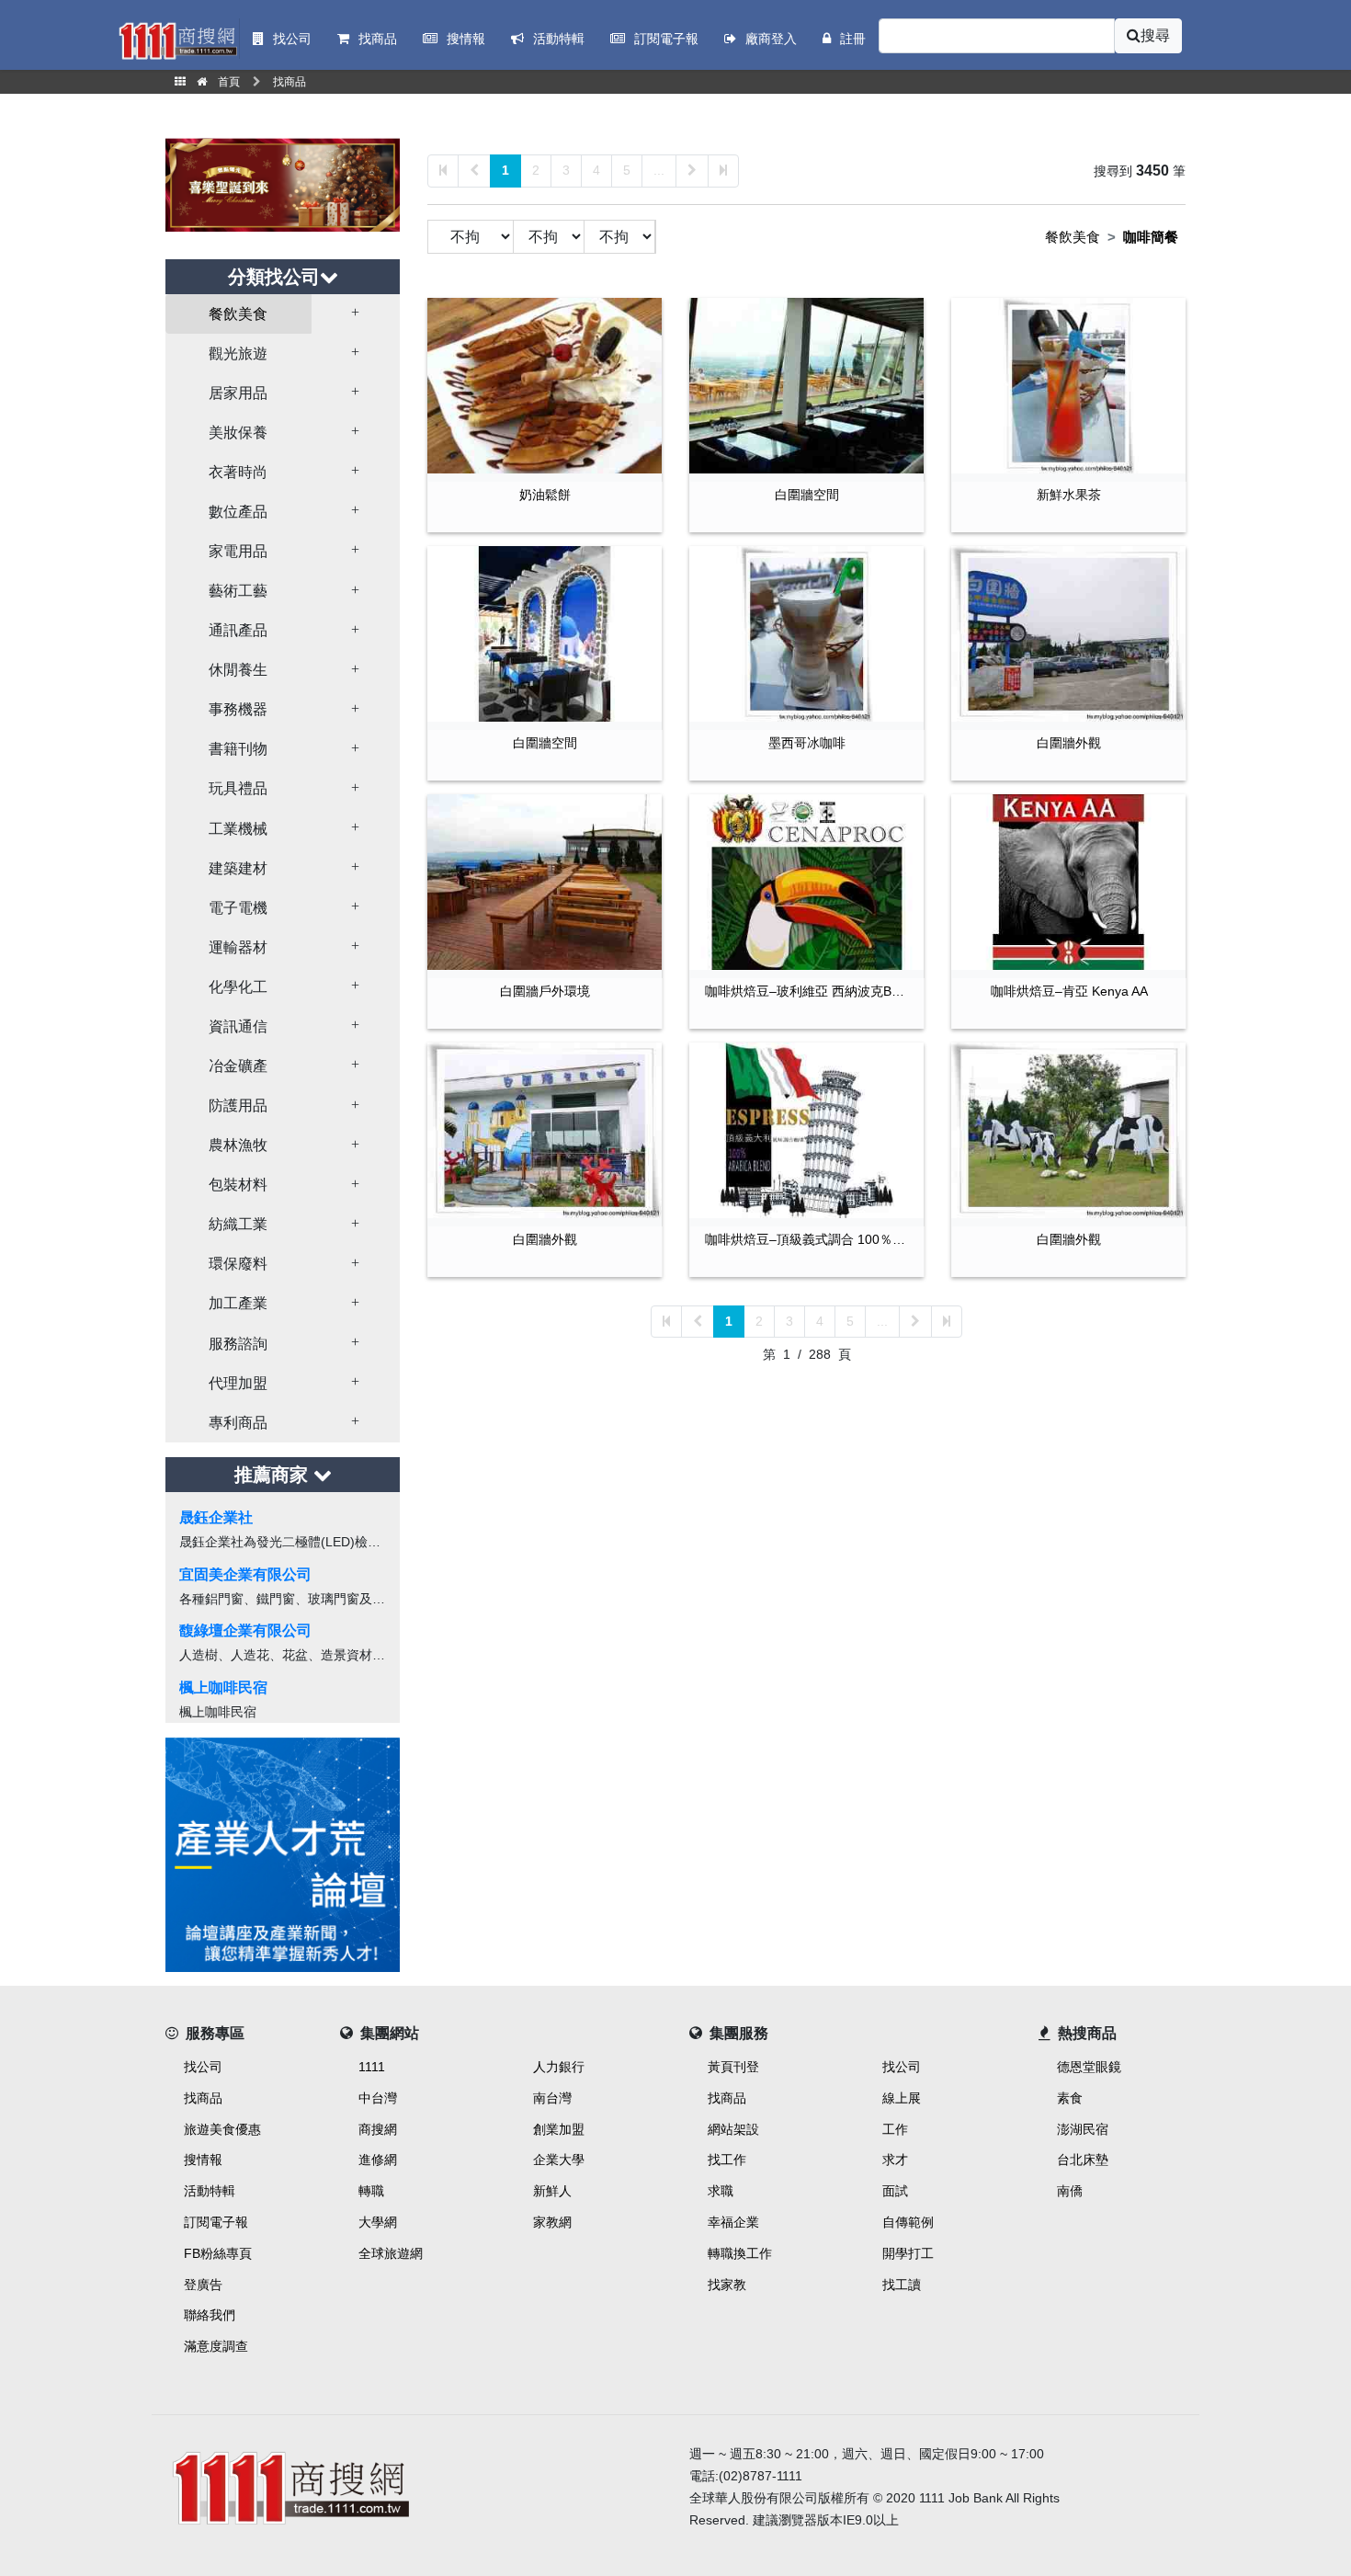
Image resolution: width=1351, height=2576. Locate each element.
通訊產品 (238, 630)
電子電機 (238, 908)
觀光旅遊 (238, 353)
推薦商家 (274, 1475)
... (659, 170)
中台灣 (378, 2098)
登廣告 (203, 2285)
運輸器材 (238, 947)
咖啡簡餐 (1151, 237)
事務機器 (238, 709)
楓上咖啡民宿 (223, 1687)
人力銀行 (559, 2067)
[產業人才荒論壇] (283, 1853)
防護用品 (238, 1106)
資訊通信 (238, 1026)
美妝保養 (238, 433)
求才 (895, 2160)
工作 (895, 2129)
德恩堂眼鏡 (1089, 2067)
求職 (721, 2191)
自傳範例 (908, 2222)
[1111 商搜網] (414, 2485)
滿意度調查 (216, 2346)
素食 (1070, 2098)
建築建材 (238, 868)
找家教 (727, 2285)
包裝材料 (238, 1185)
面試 (895, 2191)
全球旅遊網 (391, 2253)
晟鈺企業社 (216, 1517)
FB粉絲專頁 (218, 2253)
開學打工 (908, 2253)
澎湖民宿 (1083, 2129)
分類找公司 (274, 277)
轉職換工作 (740, 2253)
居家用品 (238, 393)
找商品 (203, 2098)
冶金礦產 (238, 1066)
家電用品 (238, 551)
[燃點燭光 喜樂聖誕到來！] (283, 183)
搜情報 (203, 2160)
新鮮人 (552, 2191)
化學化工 (238, 987)
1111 (372, 2067)
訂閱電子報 (216, 2222)
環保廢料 (238, 1264)
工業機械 (238, 829)
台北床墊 (1083, 2160)
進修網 (378, 2160)
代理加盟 (238, 1383)
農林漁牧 (238, 1145)
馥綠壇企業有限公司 (245, 1630)
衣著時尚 (238, 472)
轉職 (371, 2191)
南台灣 (552, 2098)
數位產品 (238, 512)
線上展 (902, 2098)
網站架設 (733, 2129)
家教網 (552, 2222)
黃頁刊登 (733, 2067)
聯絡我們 (210, 2315)
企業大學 (559, 2160)
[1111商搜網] (177, 39)
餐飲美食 (238, 314)
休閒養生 (238, 670)
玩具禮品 (238, 788)
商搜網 (378, 2129)
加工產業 (238, 1303)
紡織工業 (238, 1224)
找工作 (727, 2160)
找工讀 (902, 2285)
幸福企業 (733, 2222)
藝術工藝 (238, 591)
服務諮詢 (238, 1344)
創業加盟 (559, 2129)
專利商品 (238, 1423)
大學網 (378, 2222)
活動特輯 (210, 2191)
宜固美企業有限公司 (245, 1574)
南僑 (1070, 2191)
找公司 (203, 2067)
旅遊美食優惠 (222, 2129)
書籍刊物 (238, 749)
